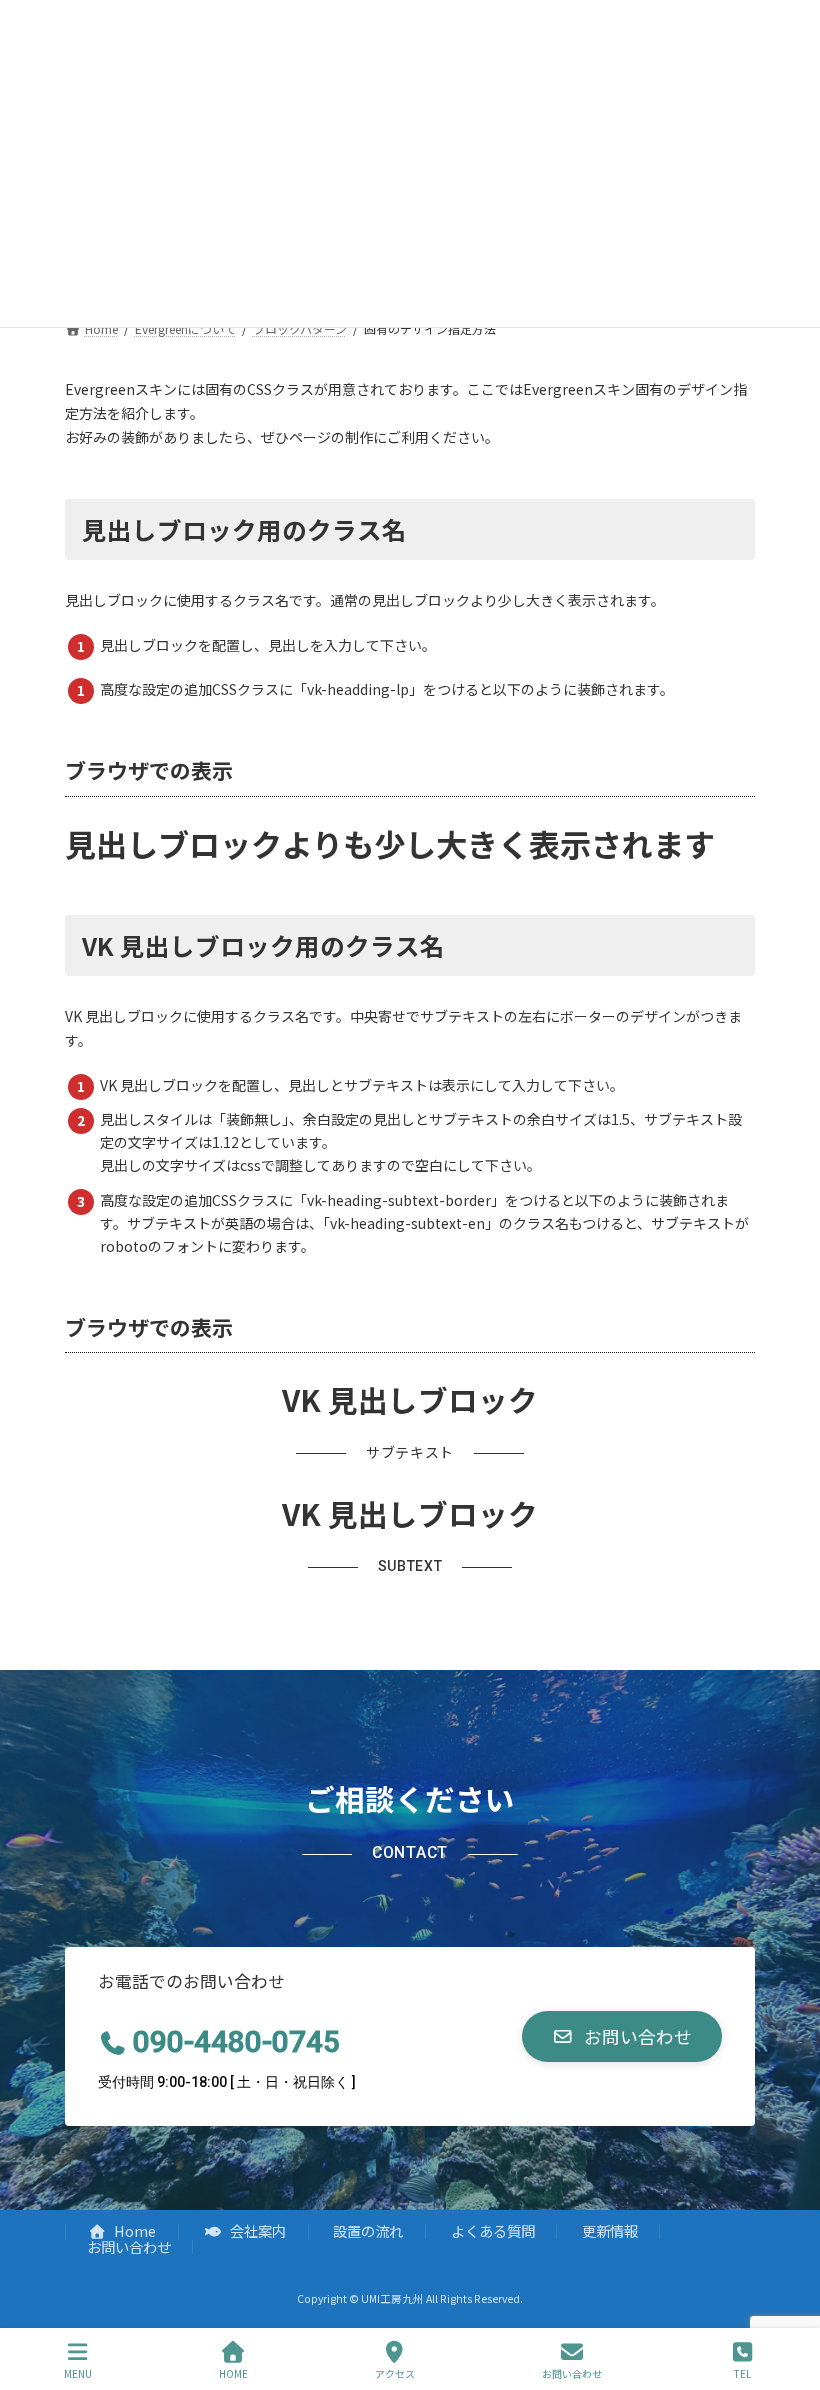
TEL (742, 2373)
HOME (233, 2373)
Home (133, 2230)
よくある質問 (493, 2230)
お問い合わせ (129, 2246)
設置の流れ (368, 2230)
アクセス (395, 2373)
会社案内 (256, 2230)
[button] (622, 2036)
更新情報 (610, 2230)
